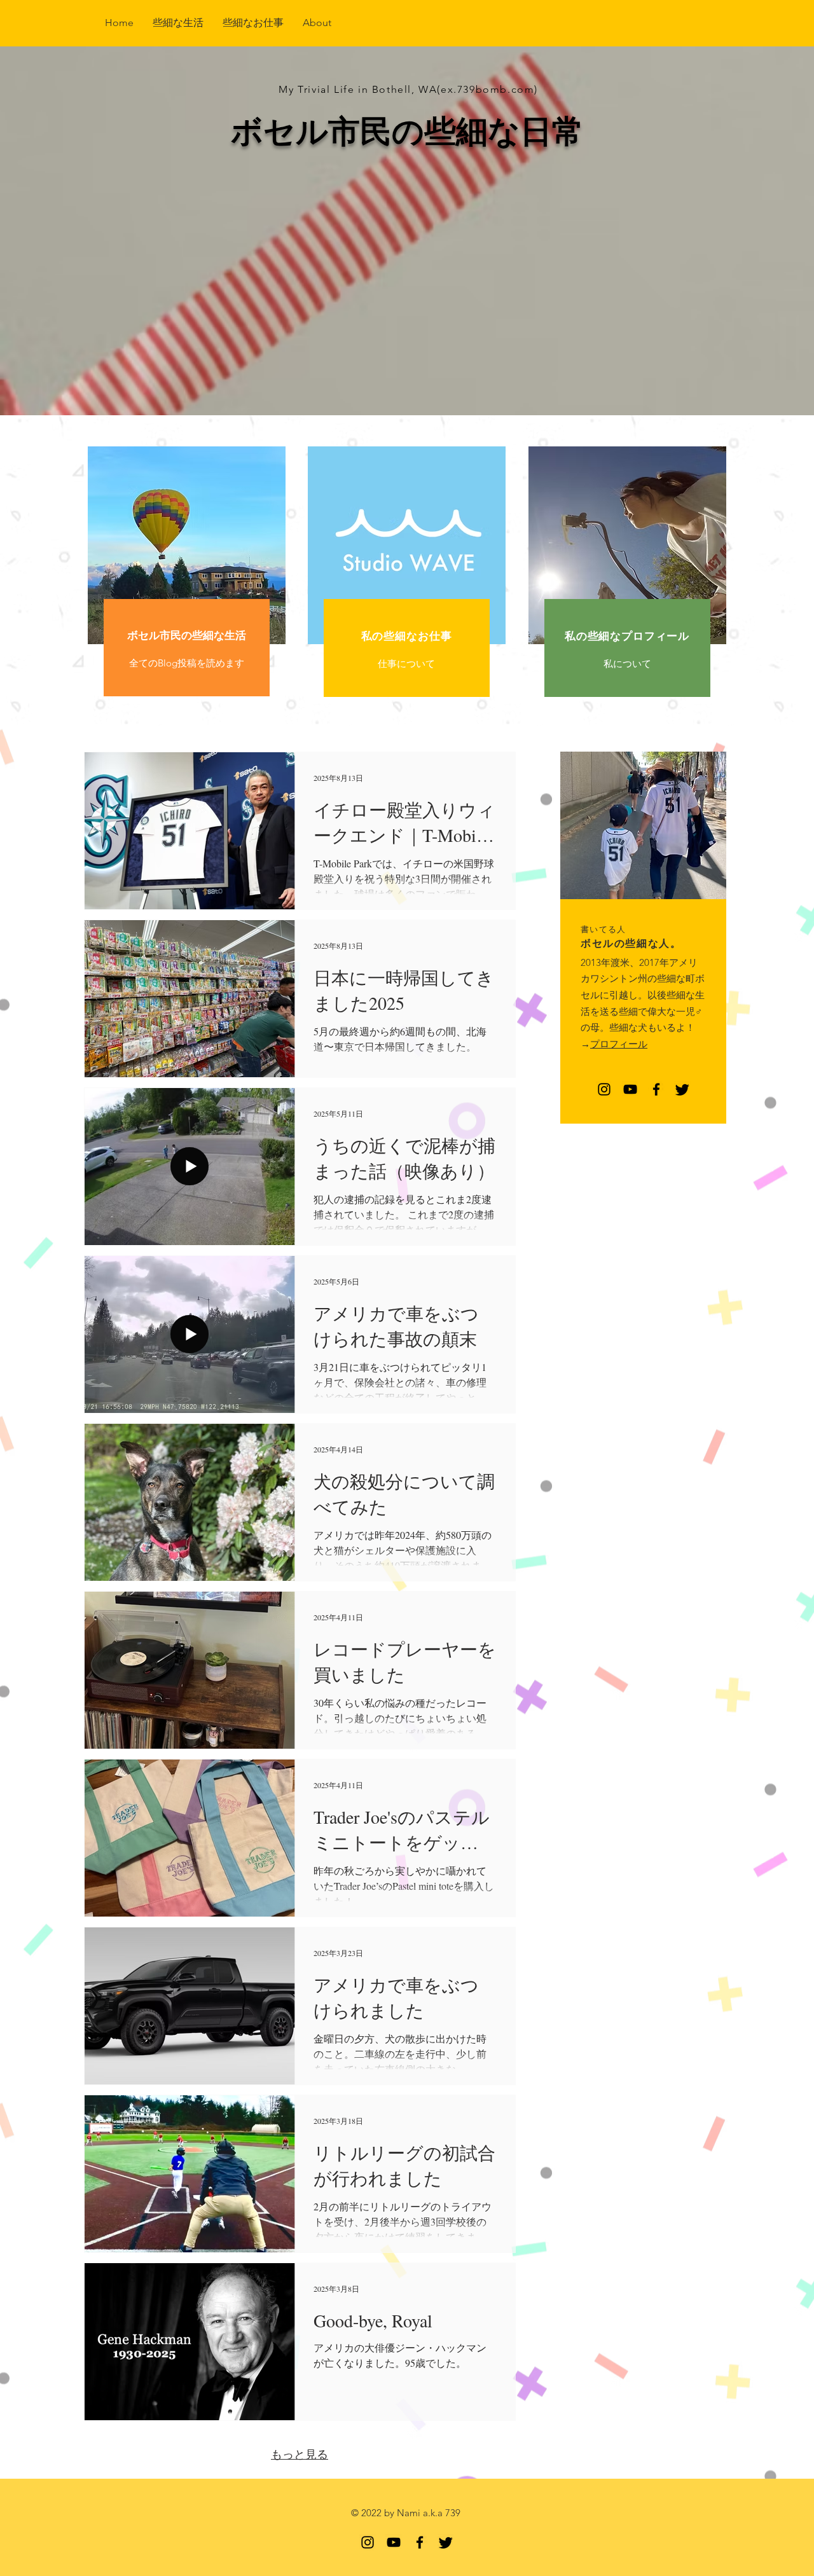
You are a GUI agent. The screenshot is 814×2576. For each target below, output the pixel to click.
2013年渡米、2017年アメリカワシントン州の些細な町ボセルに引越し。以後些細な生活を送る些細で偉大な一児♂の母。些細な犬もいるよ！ (643, 995)
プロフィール (619, 1044)
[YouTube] (630, 1089)
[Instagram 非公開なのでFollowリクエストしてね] (604, 1089)
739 (453, 2513)
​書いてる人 (604, 929)
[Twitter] (682, 1089)
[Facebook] (656, 1089)
